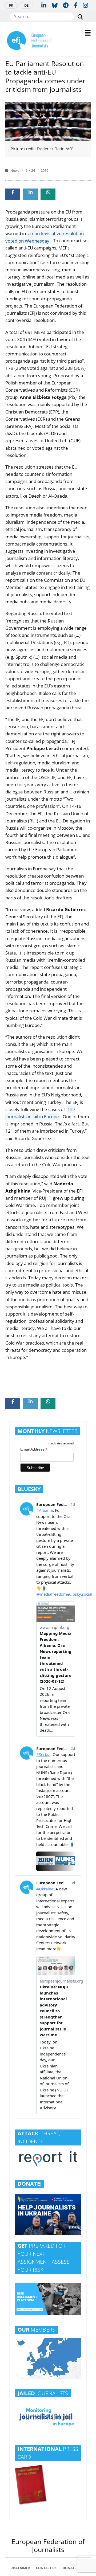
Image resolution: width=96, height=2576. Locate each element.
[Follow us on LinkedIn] (44, 5)
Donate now (74, 2568)
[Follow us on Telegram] (66, 5)
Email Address (34, 1449)
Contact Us (46, 2568)
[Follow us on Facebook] (76, 5)
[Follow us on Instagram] (85, 5)
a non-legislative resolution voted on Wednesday (45, 237)
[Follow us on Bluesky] (55, 5)
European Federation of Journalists (48, 2545)
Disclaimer (20, 2568)
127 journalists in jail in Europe (40, 1113)
